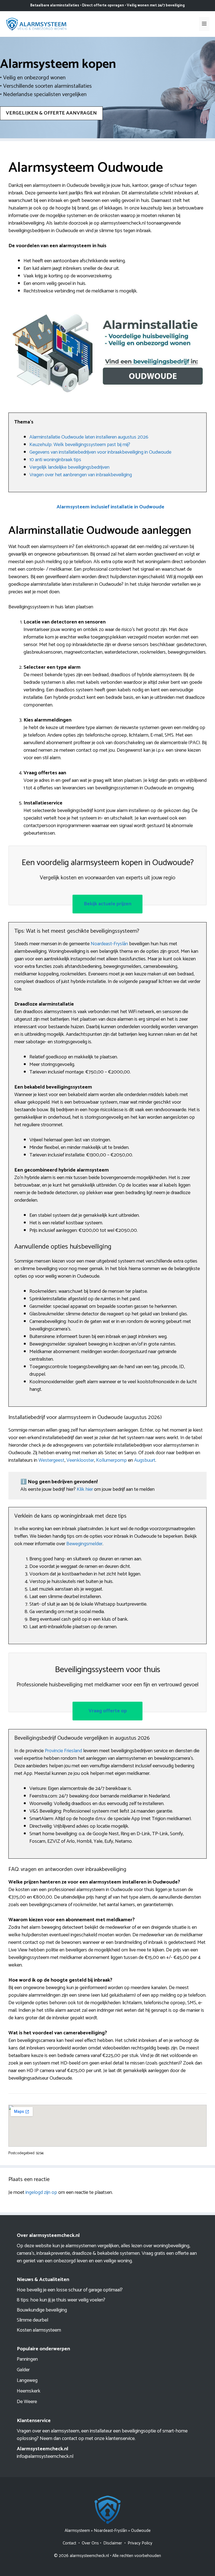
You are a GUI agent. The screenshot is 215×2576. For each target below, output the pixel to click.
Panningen (27, 2359)
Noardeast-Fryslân (109, 944)
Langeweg (27, 2380)
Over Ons (90, 2543)
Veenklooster (80, 1460)
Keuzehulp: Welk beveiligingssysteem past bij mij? (80, 445)
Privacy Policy (140, 2543)
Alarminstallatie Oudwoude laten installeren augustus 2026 (89, 437)
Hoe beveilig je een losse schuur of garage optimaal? (70, 2290)
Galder (23, 2370)
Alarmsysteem (77, 2531)
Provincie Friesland (63, 1751)
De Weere (27, 2402)
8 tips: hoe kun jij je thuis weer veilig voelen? (61, 2300)
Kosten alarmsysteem (39, 2330)
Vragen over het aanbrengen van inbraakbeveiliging (81, 475)
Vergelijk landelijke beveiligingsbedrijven (69, 467)
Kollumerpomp (111, 1460)
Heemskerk (29, 2391)
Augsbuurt (145, 1460)
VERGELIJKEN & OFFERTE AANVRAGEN (51, 113)
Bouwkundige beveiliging (42, 2310)
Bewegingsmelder (84, 1544)
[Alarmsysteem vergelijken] (36, 24)
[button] (110, 507)
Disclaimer (113, 2543)
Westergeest (51, 1460)
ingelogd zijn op (41, 2192)
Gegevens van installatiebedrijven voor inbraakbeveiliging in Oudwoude (100, 452)
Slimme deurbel (32, 2320)
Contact (69, 2543)
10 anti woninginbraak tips (55, 460)
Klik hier (85, 1489)
